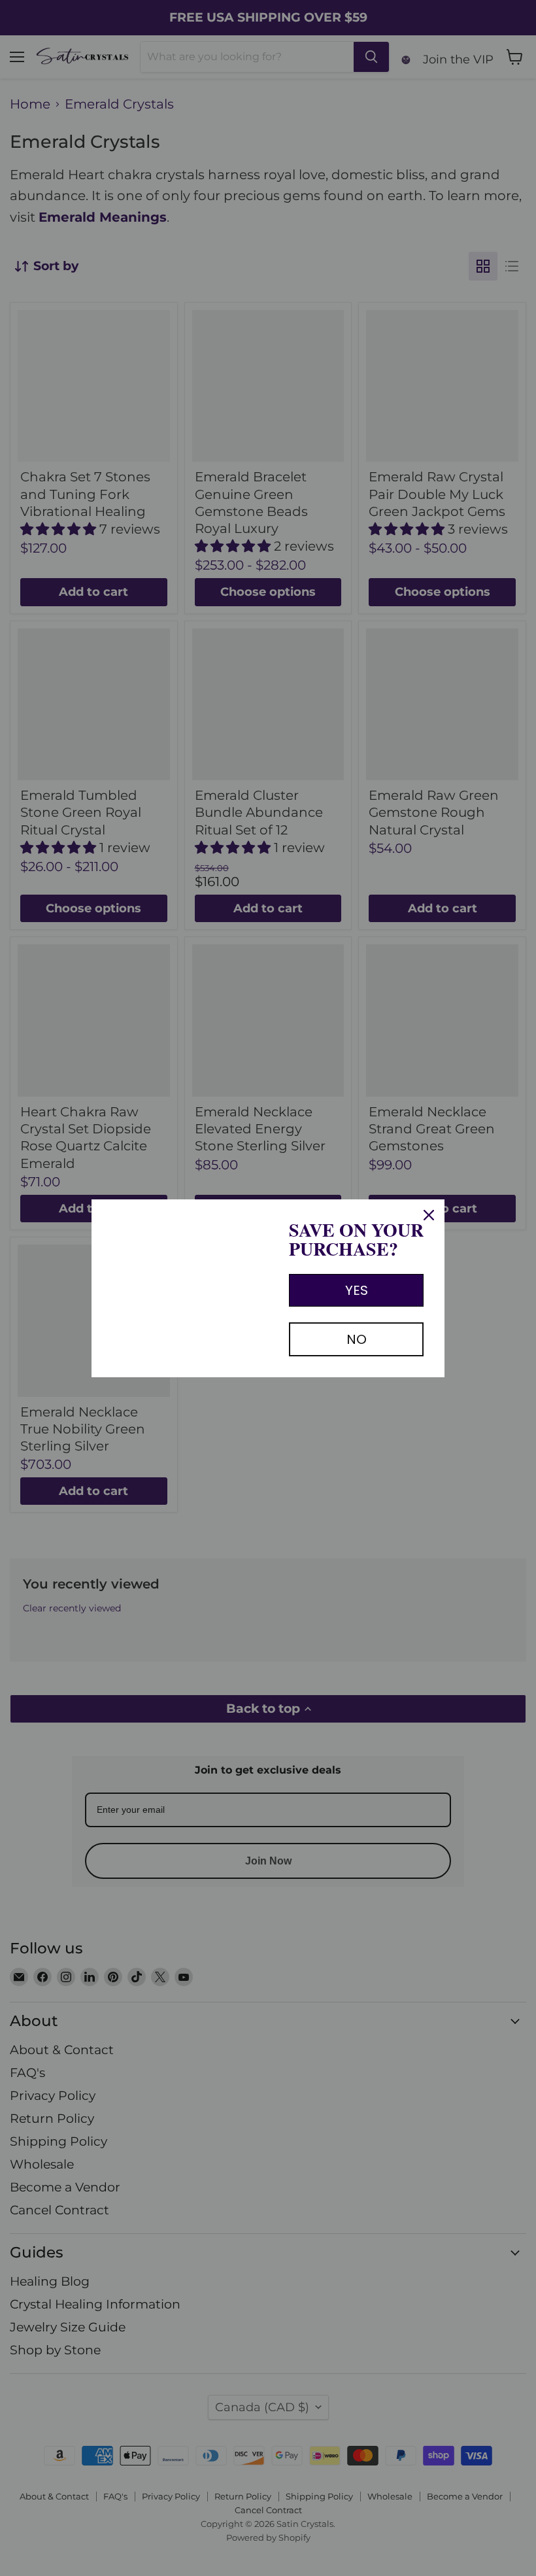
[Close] (429, 1215)
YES (357, 1290)
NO (357, 1339)
